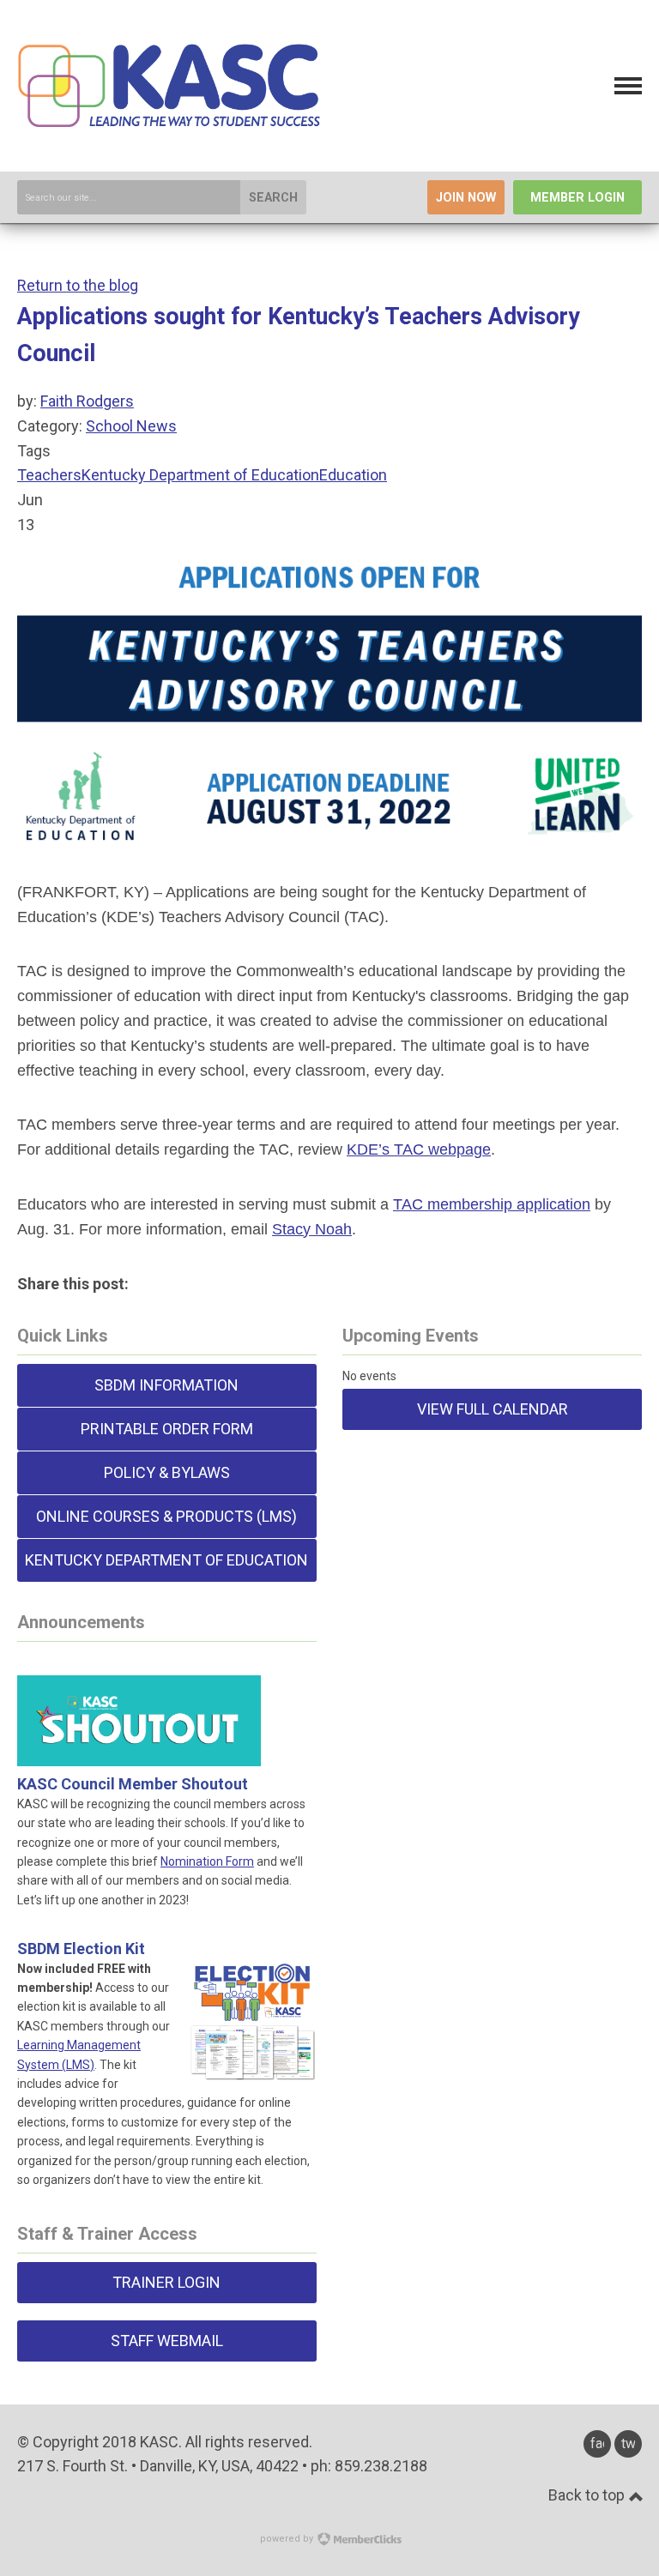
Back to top (588, 2495)
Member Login (577, 198)
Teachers (49, 475)
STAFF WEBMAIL (167, 2341)
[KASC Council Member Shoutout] (139, 1745)
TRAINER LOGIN (166, 2282)
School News (131, 426)
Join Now (466, 198)
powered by (288, 2539)
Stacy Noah (312, 1229)
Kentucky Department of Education (200, 475)
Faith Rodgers (87, 401)
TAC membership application (492, 1204)
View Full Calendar (493, 1409)
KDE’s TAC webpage (419, 1149)
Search (273, 198)
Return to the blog (78, 285)
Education (353, 475)
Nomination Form (207, 1861)
